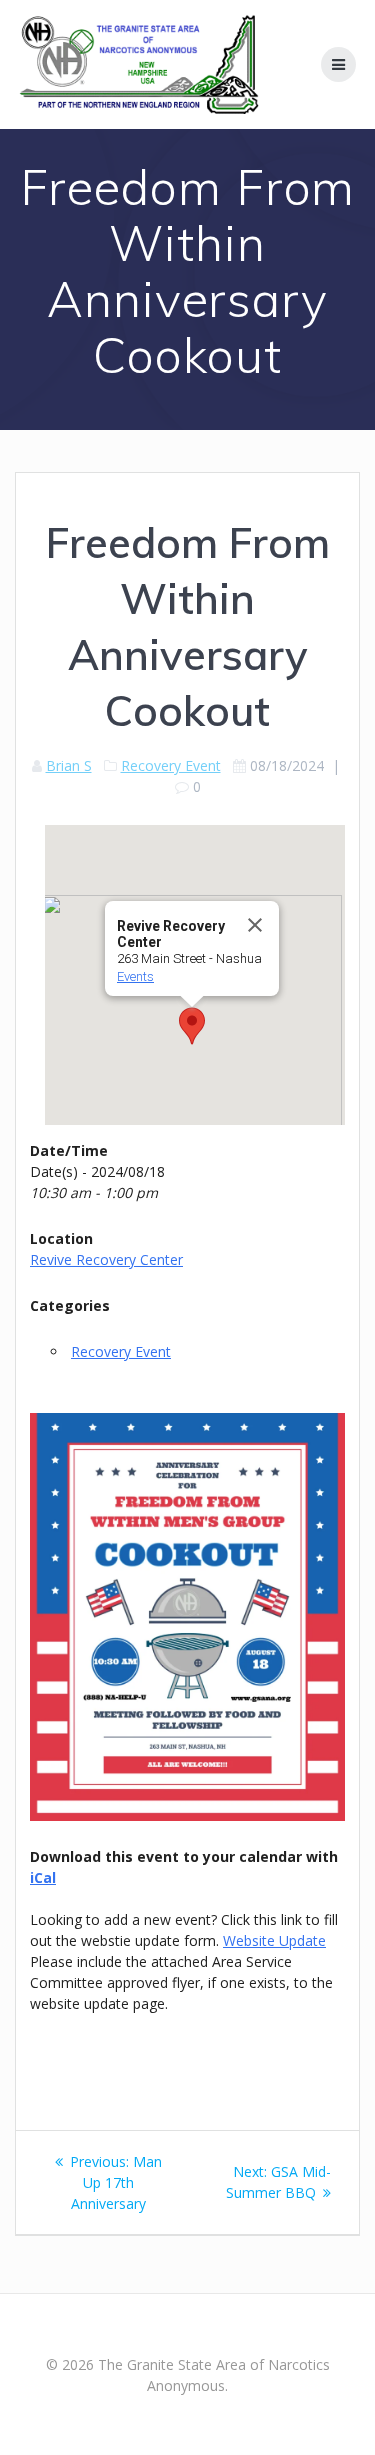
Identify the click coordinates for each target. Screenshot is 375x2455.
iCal (43, 1877)
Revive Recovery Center (106, 1259)
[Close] (255, 925)
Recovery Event (171, 765)
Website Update (274, 1940)
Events (135, 976)
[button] (192, 1026)
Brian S (69, 765)
